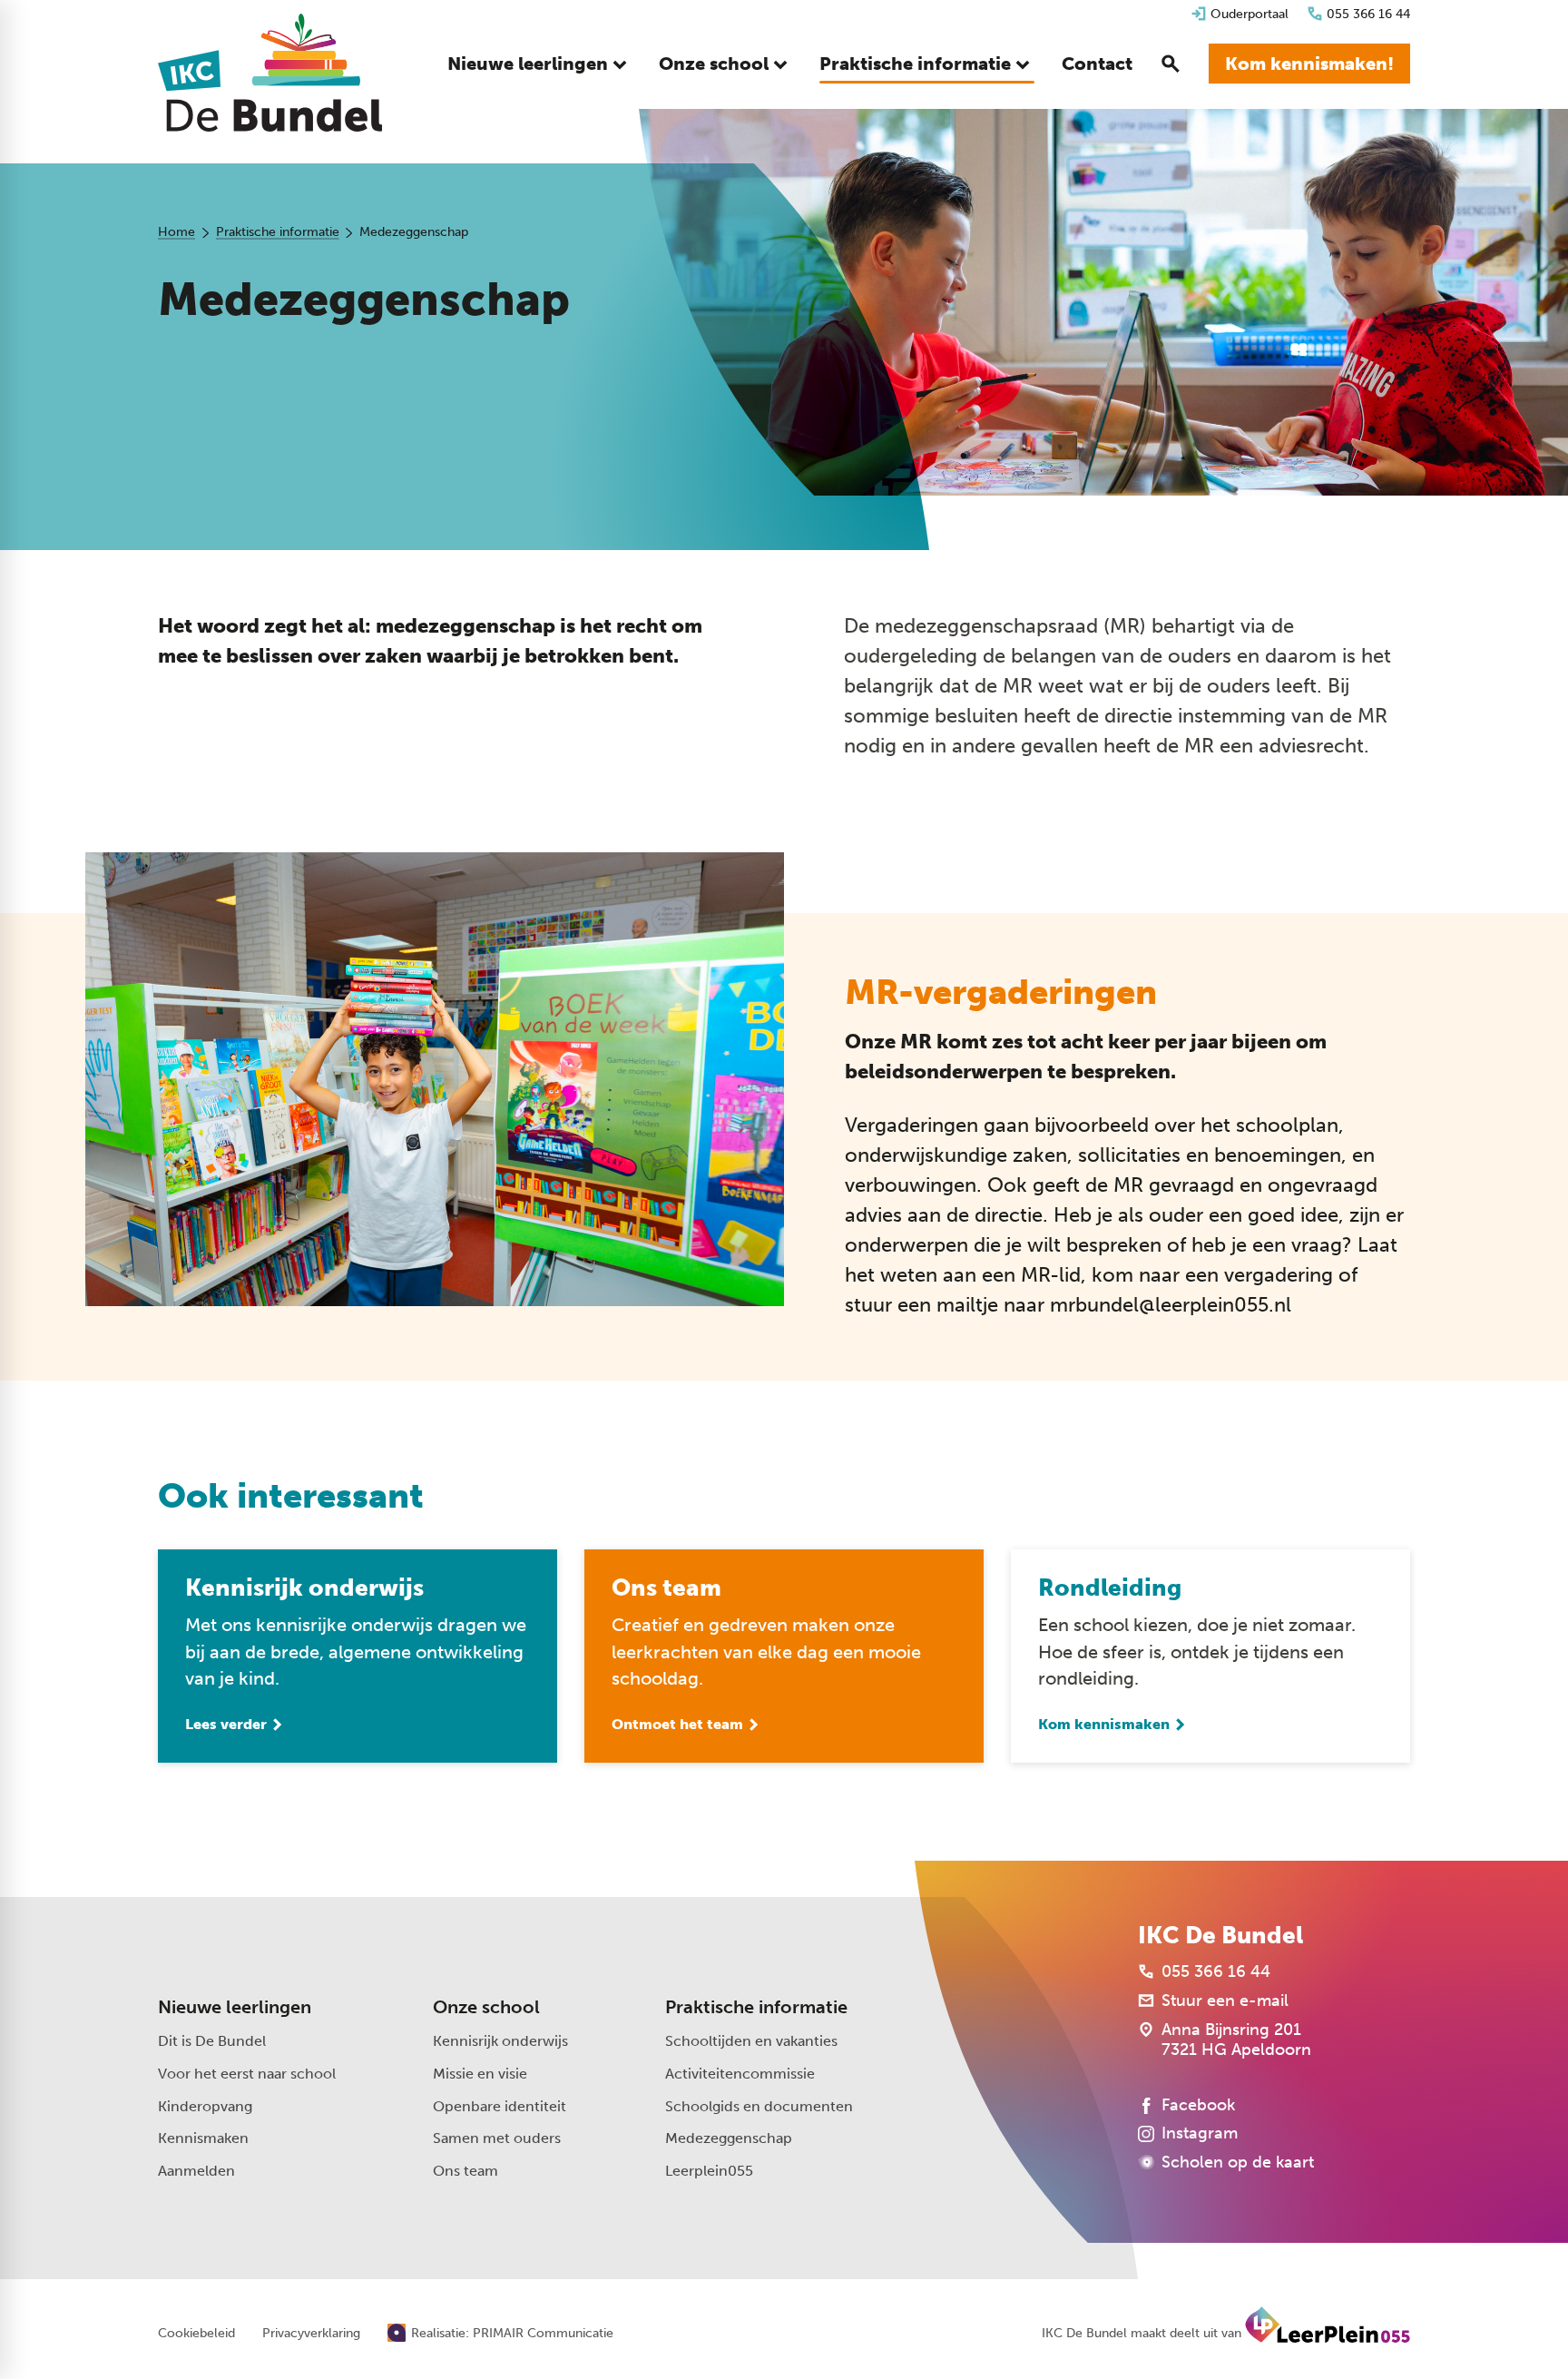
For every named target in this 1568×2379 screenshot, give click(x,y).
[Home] (270, 73)
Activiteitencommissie (740, 2074)
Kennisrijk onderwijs (500, 2041)
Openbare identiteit (500, 2106)
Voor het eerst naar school (247, 2074)
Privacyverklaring (311, 2334)
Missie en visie (480, 2074)
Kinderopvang (205, 2106)
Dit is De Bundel (212, 2041)
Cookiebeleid (196, 2334)
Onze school (486, 2007)
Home (176, 232)
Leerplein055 (709, 2171)
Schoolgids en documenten (759, 2106)
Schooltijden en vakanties (751, 2041)
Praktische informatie (278, 232)
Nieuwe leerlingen (235, 2007)
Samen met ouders (497, 2138)
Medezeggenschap (729, 2138)
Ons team (465, 2171)
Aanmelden (196, 2171)
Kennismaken (203, 2138)
